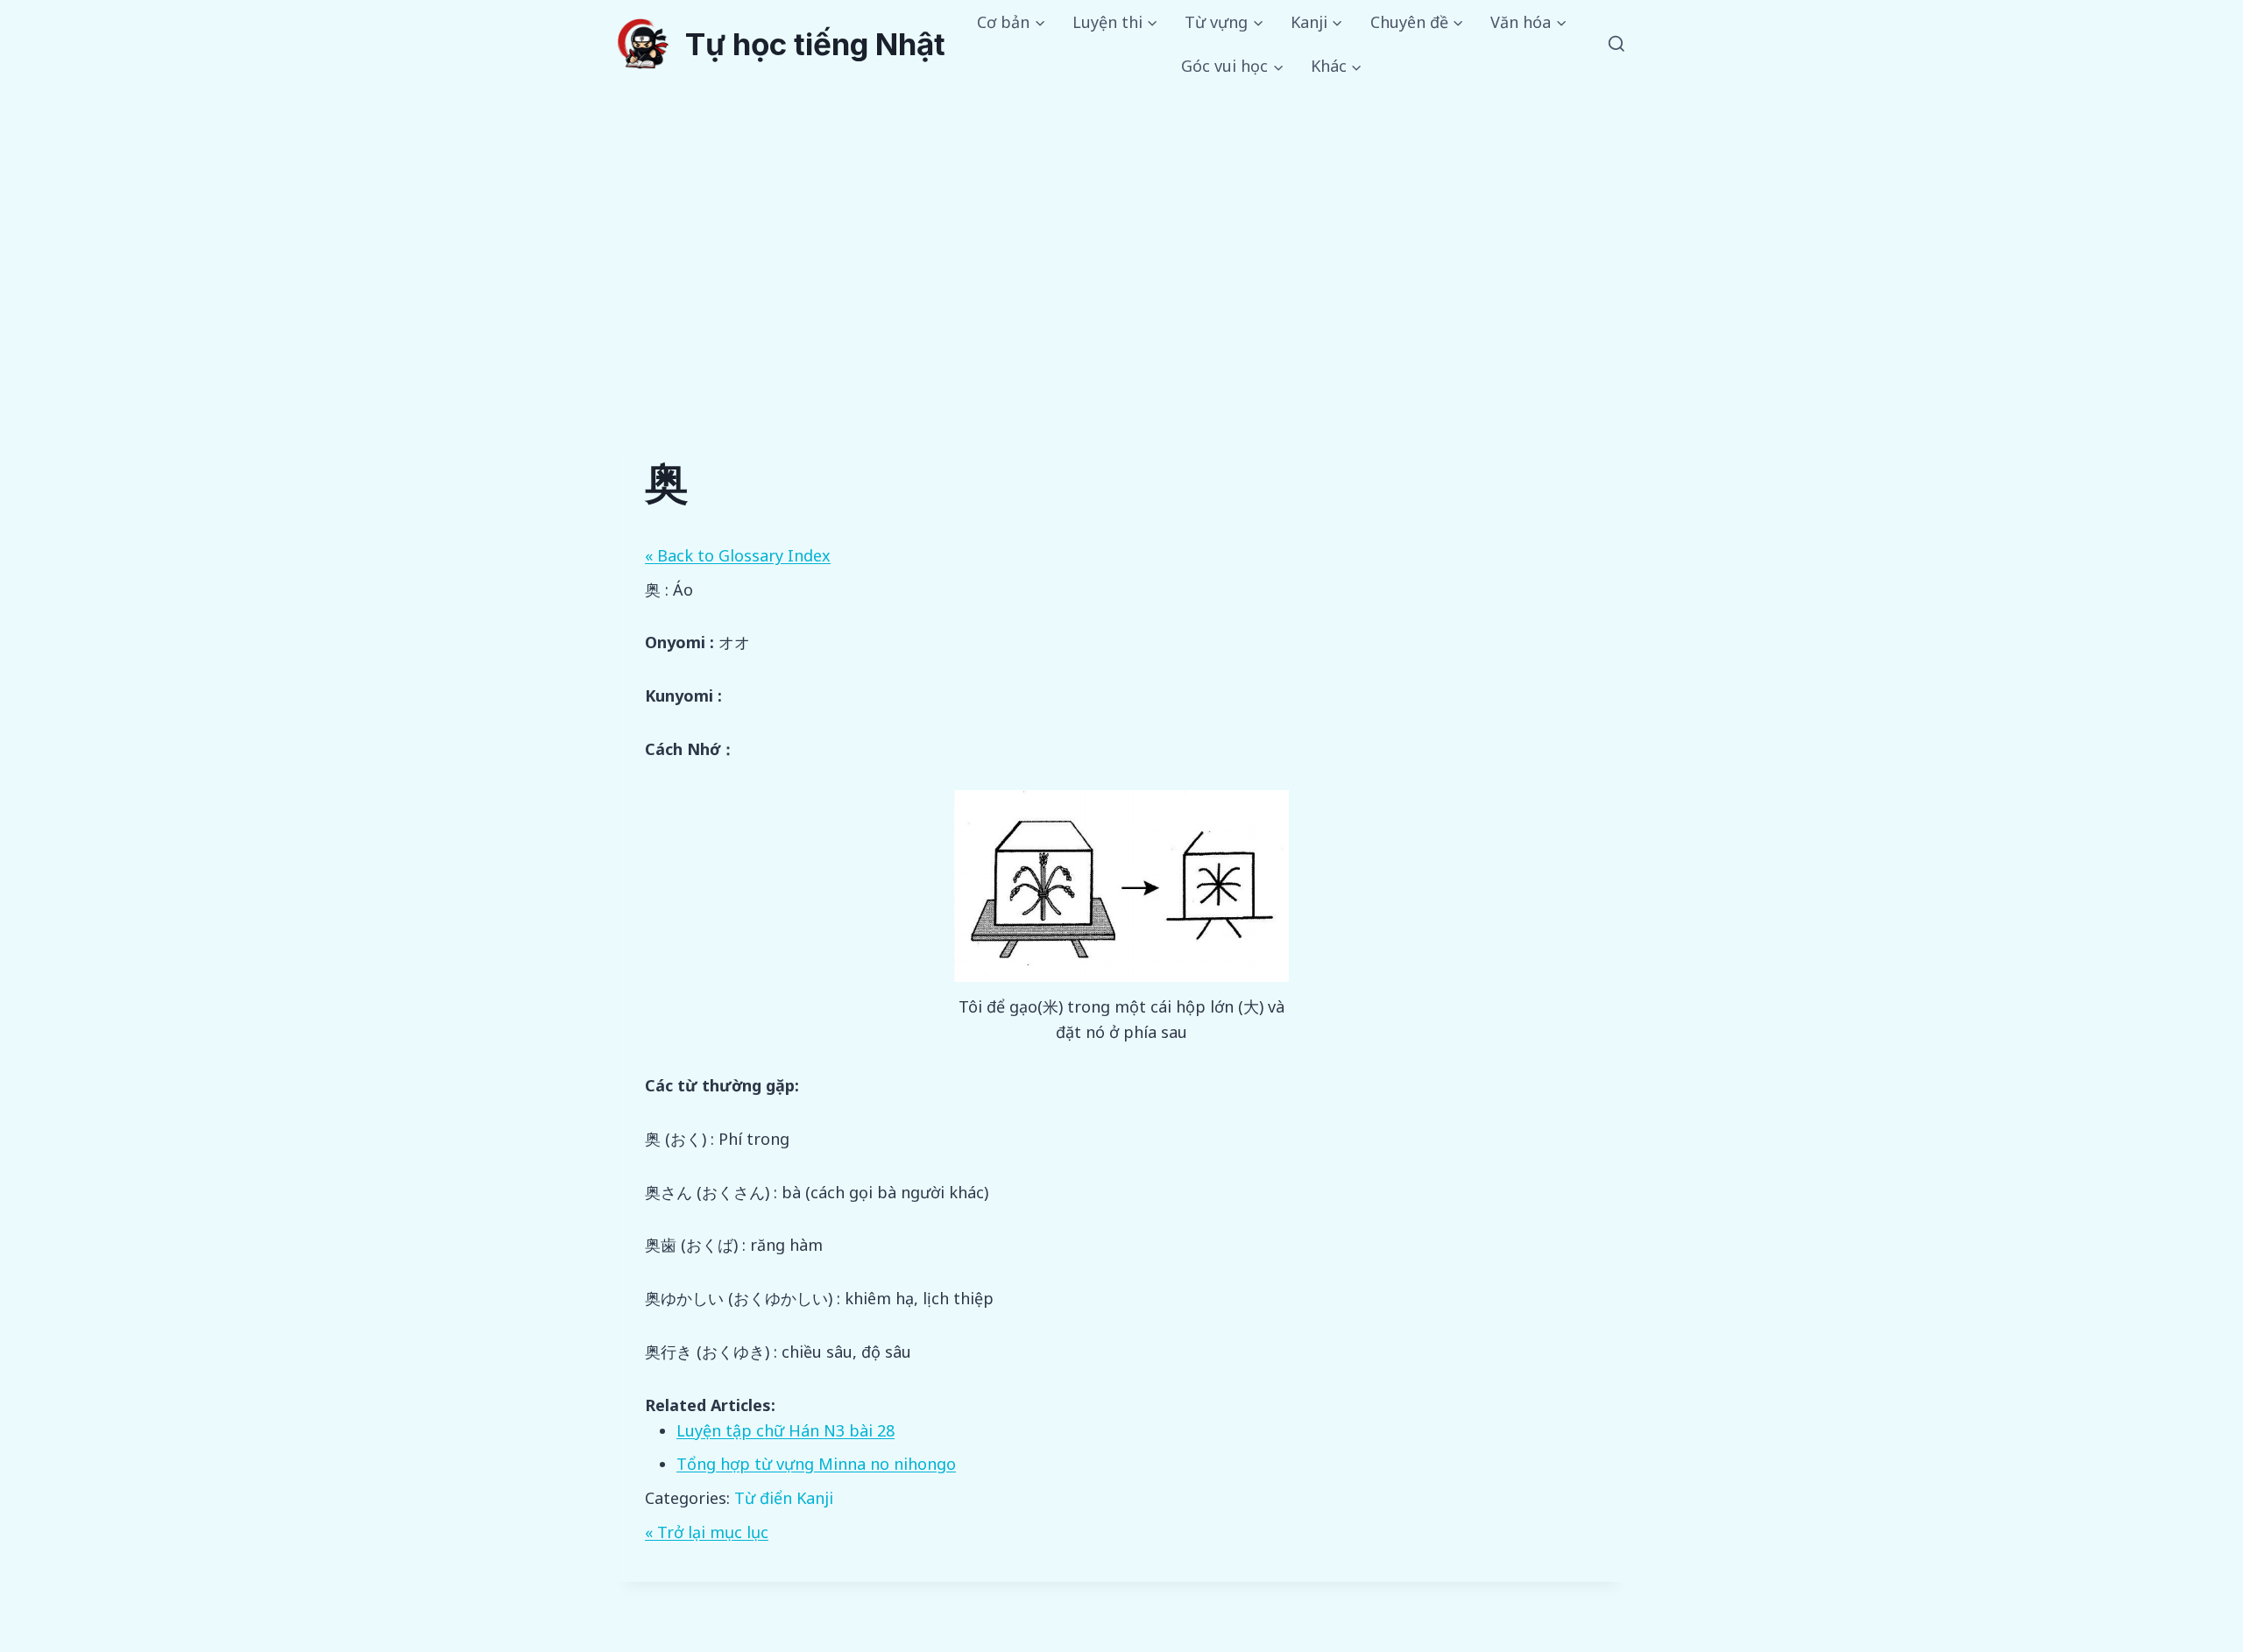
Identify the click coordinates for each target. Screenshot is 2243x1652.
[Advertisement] (1121, 220)
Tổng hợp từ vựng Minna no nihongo (816, 1464)
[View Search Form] (1617, 45)
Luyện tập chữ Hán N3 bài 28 (785, 1430)
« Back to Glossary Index (738, 555)
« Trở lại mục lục (707, 1532)
